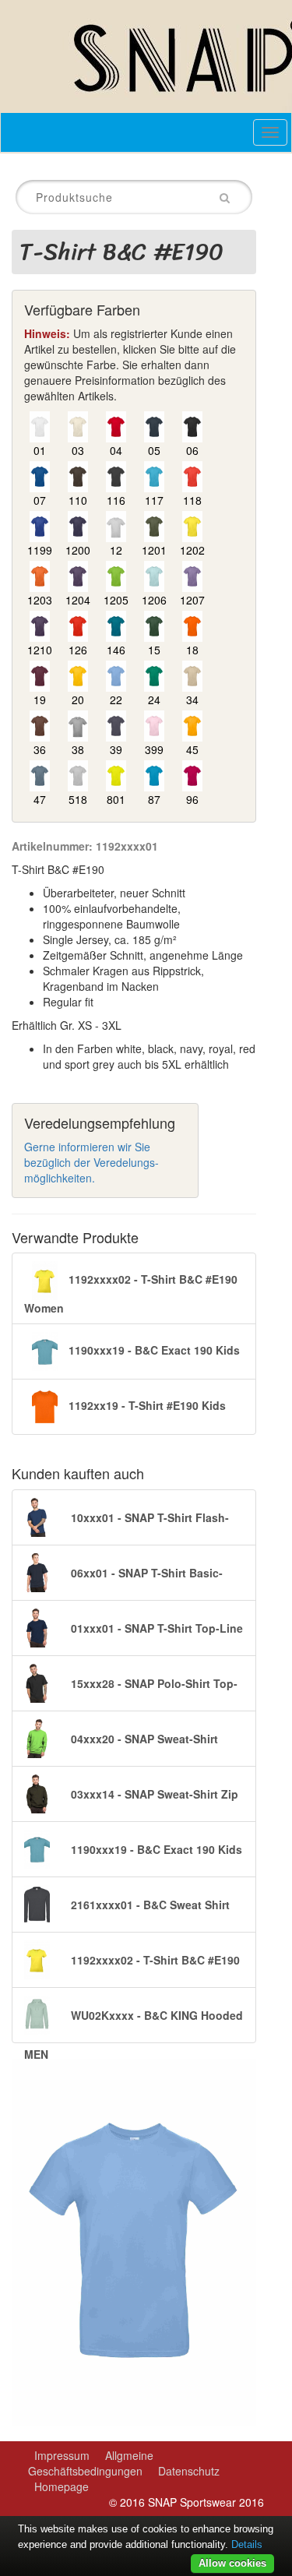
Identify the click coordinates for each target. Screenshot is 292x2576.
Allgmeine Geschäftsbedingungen (91, 2463)
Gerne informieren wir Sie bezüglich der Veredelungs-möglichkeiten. (91, 1162)
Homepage (62, 2486)
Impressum (62, 2455)
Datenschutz (189, 2471)
